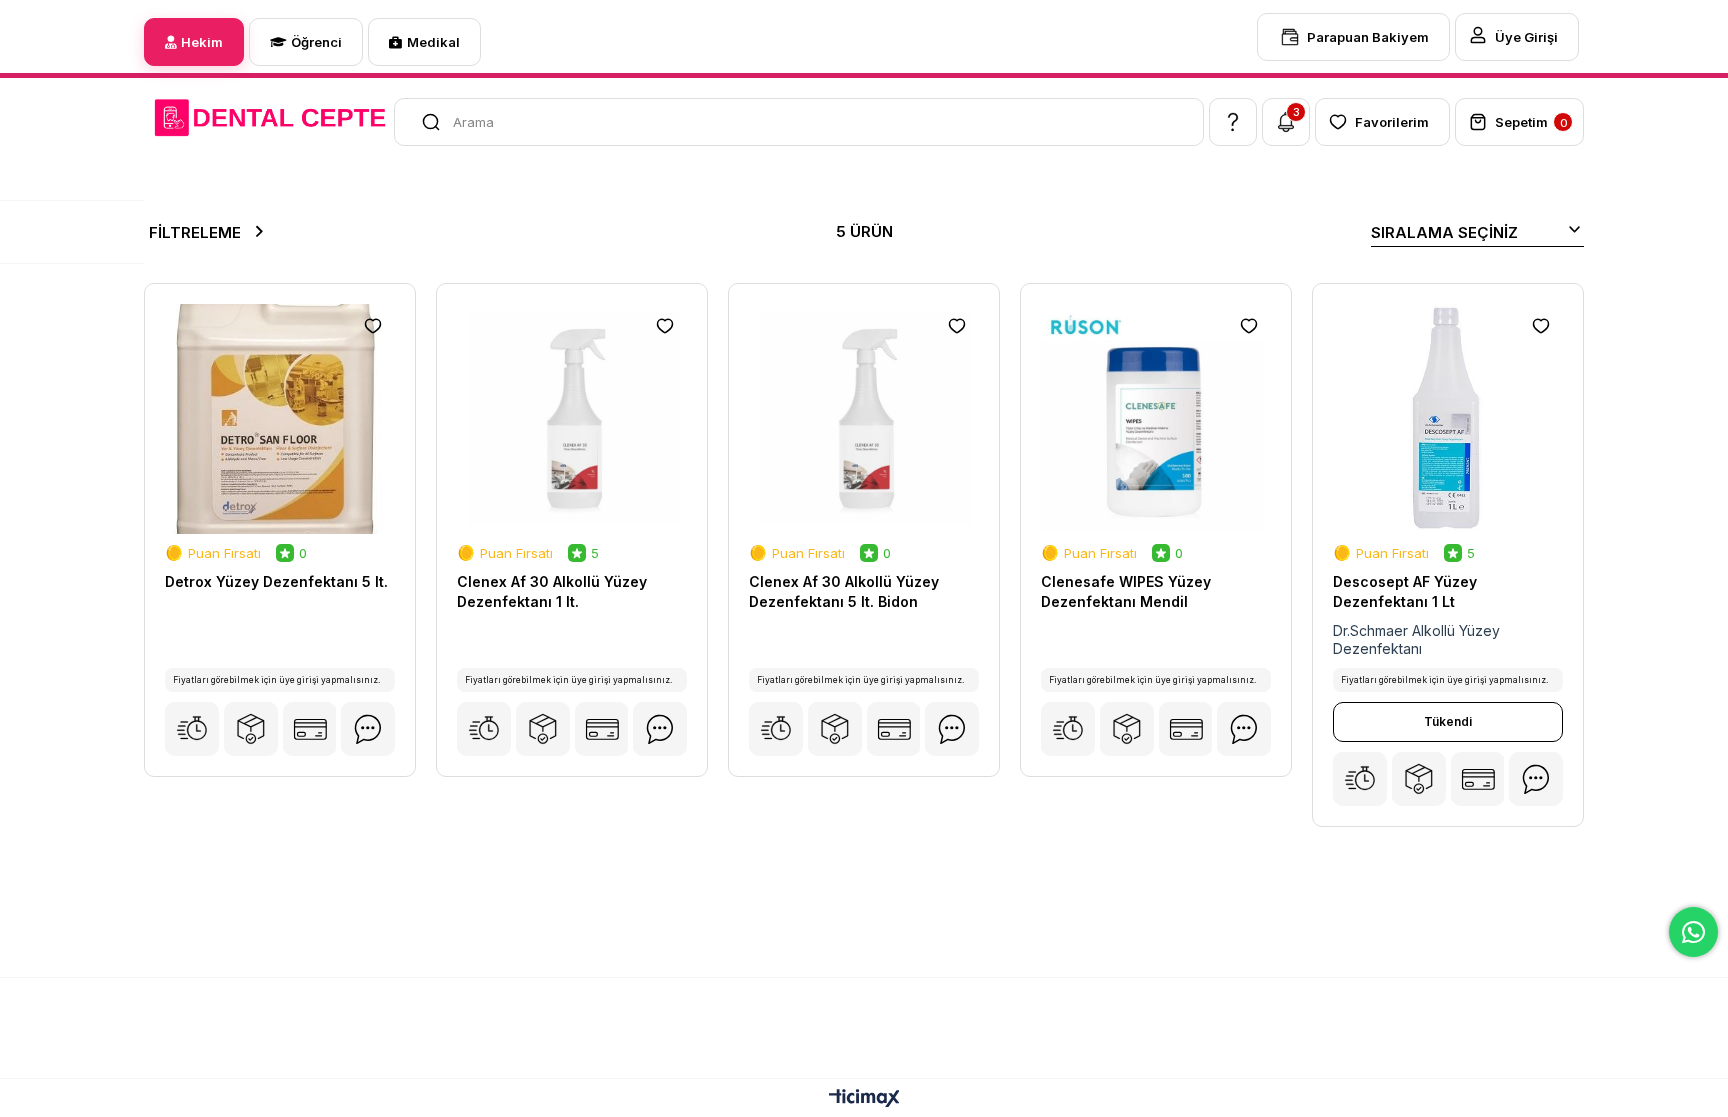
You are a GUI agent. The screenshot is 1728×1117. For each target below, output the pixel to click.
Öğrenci (316, 42)
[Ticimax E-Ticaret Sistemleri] (864, 1099)
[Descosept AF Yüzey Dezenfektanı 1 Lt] (1448, 419)
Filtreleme (195, 232)
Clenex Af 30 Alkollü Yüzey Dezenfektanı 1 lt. (552, 591)
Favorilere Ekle (373, 326)
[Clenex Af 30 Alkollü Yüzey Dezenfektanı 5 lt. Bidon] (864, 419)
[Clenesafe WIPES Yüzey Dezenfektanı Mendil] (1156, 419)
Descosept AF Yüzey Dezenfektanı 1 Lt (1405, 591)
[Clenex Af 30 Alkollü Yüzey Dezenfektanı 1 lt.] (572, 419)
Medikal (433, 42)
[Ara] (419, 122)
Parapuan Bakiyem (1368, 37)
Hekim (202, 42)
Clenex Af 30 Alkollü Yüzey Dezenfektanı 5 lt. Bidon (844, 591)
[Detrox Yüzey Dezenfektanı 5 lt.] (280, 419)
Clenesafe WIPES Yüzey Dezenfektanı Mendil (1126, 591)
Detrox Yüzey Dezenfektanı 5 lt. (276, 581)
